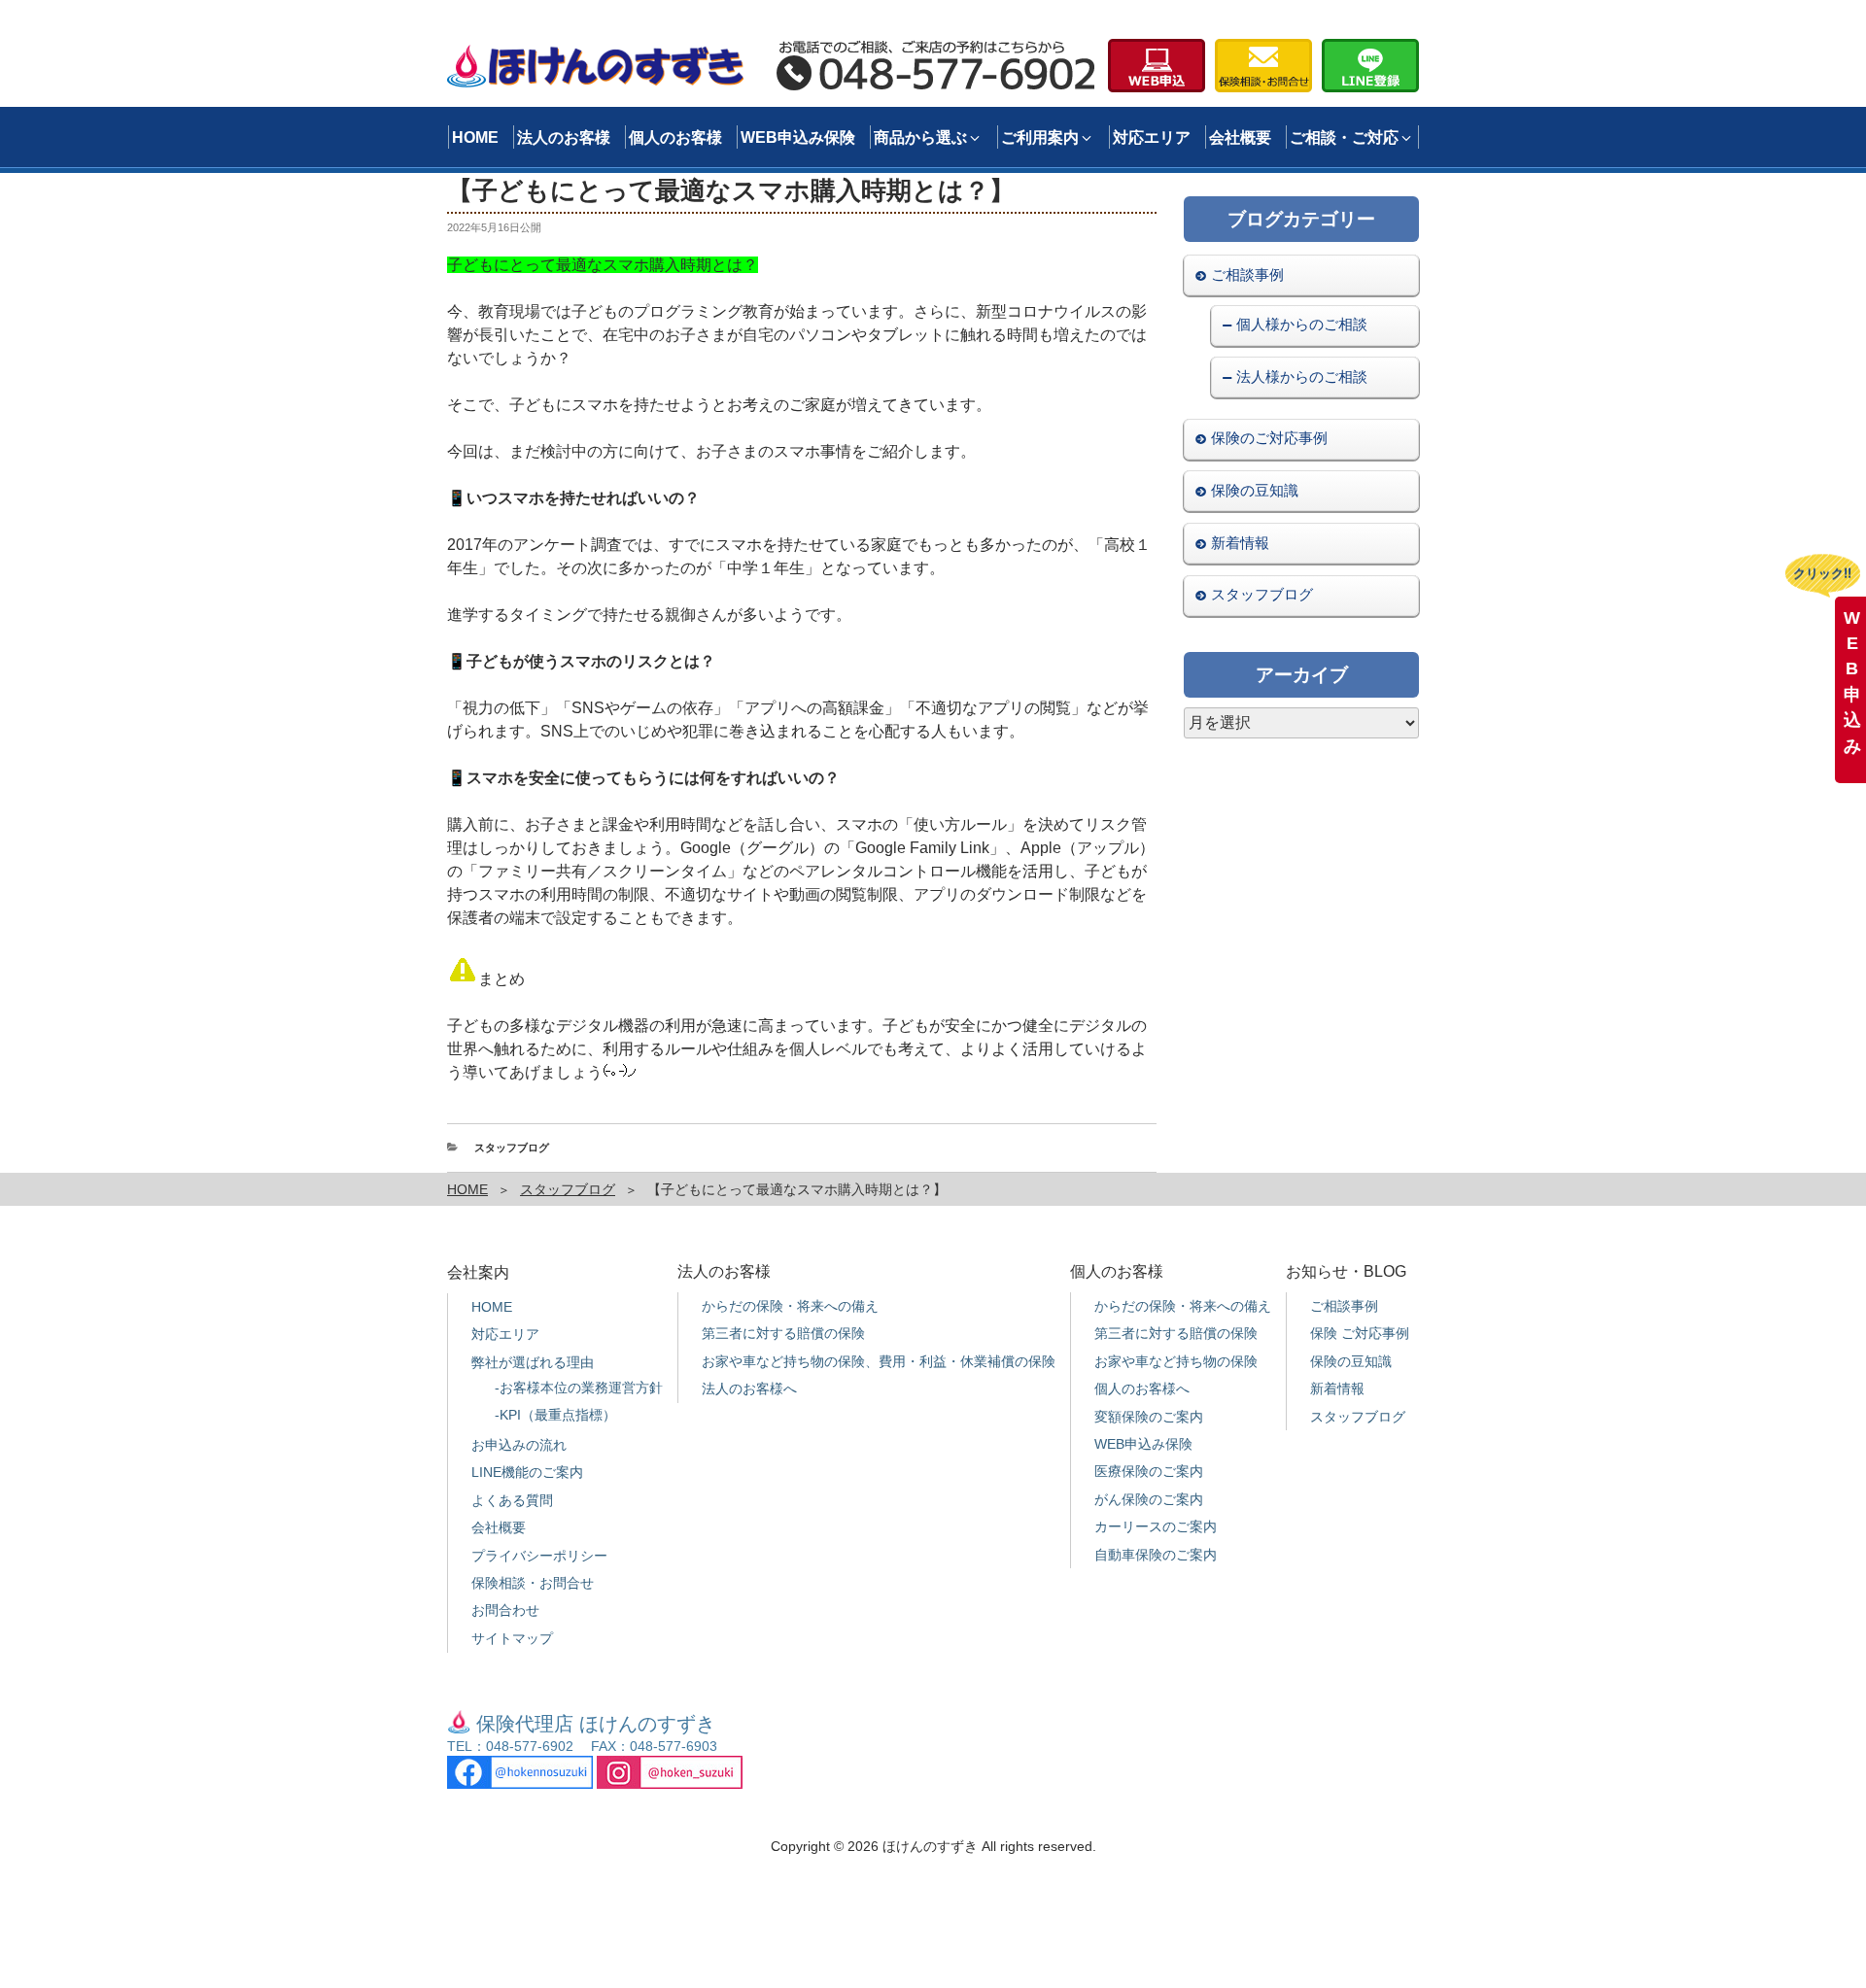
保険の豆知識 (1255, 490)
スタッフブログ (512, 1148)
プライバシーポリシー (539, 1556)
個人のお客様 (675, 137)
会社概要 (1240, 137)
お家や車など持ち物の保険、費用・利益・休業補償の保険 (879, 1361)
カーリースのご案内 (1156, 1526)
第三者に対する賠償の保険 (783, 1333)
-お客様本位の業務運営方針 (579, 1388)
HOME (475, 137)
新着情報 (1240, 542)
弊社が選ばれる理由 (533, 1362)
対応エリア (1152, 137)
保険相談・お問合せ (533, 1583)
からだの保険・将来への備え (790, 1306)
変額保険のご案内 (1149, 1417)
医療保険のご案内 (1149, 1471)
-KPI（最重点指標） (555, 1415)
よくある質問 (512, 1500)
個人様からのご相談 (1302, 324)
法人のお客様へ (749, 1388)
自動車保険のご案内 (1156, 1555)
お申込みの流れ (519, 1445)
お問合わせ (505, 1610)
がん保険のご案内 (1149, 1499)
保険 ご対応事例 (1360, 1333)
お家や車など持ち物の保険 (1176, 1361)
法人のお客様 (564, 137)
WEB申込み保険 (798, 137)
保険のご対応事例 (1269, 438)
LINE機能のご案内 (527, 1472)
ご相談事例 (1247, 274)
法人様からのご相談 (1302, 377)
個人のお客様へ (1142, 1388)
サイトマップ (512, 1638)
